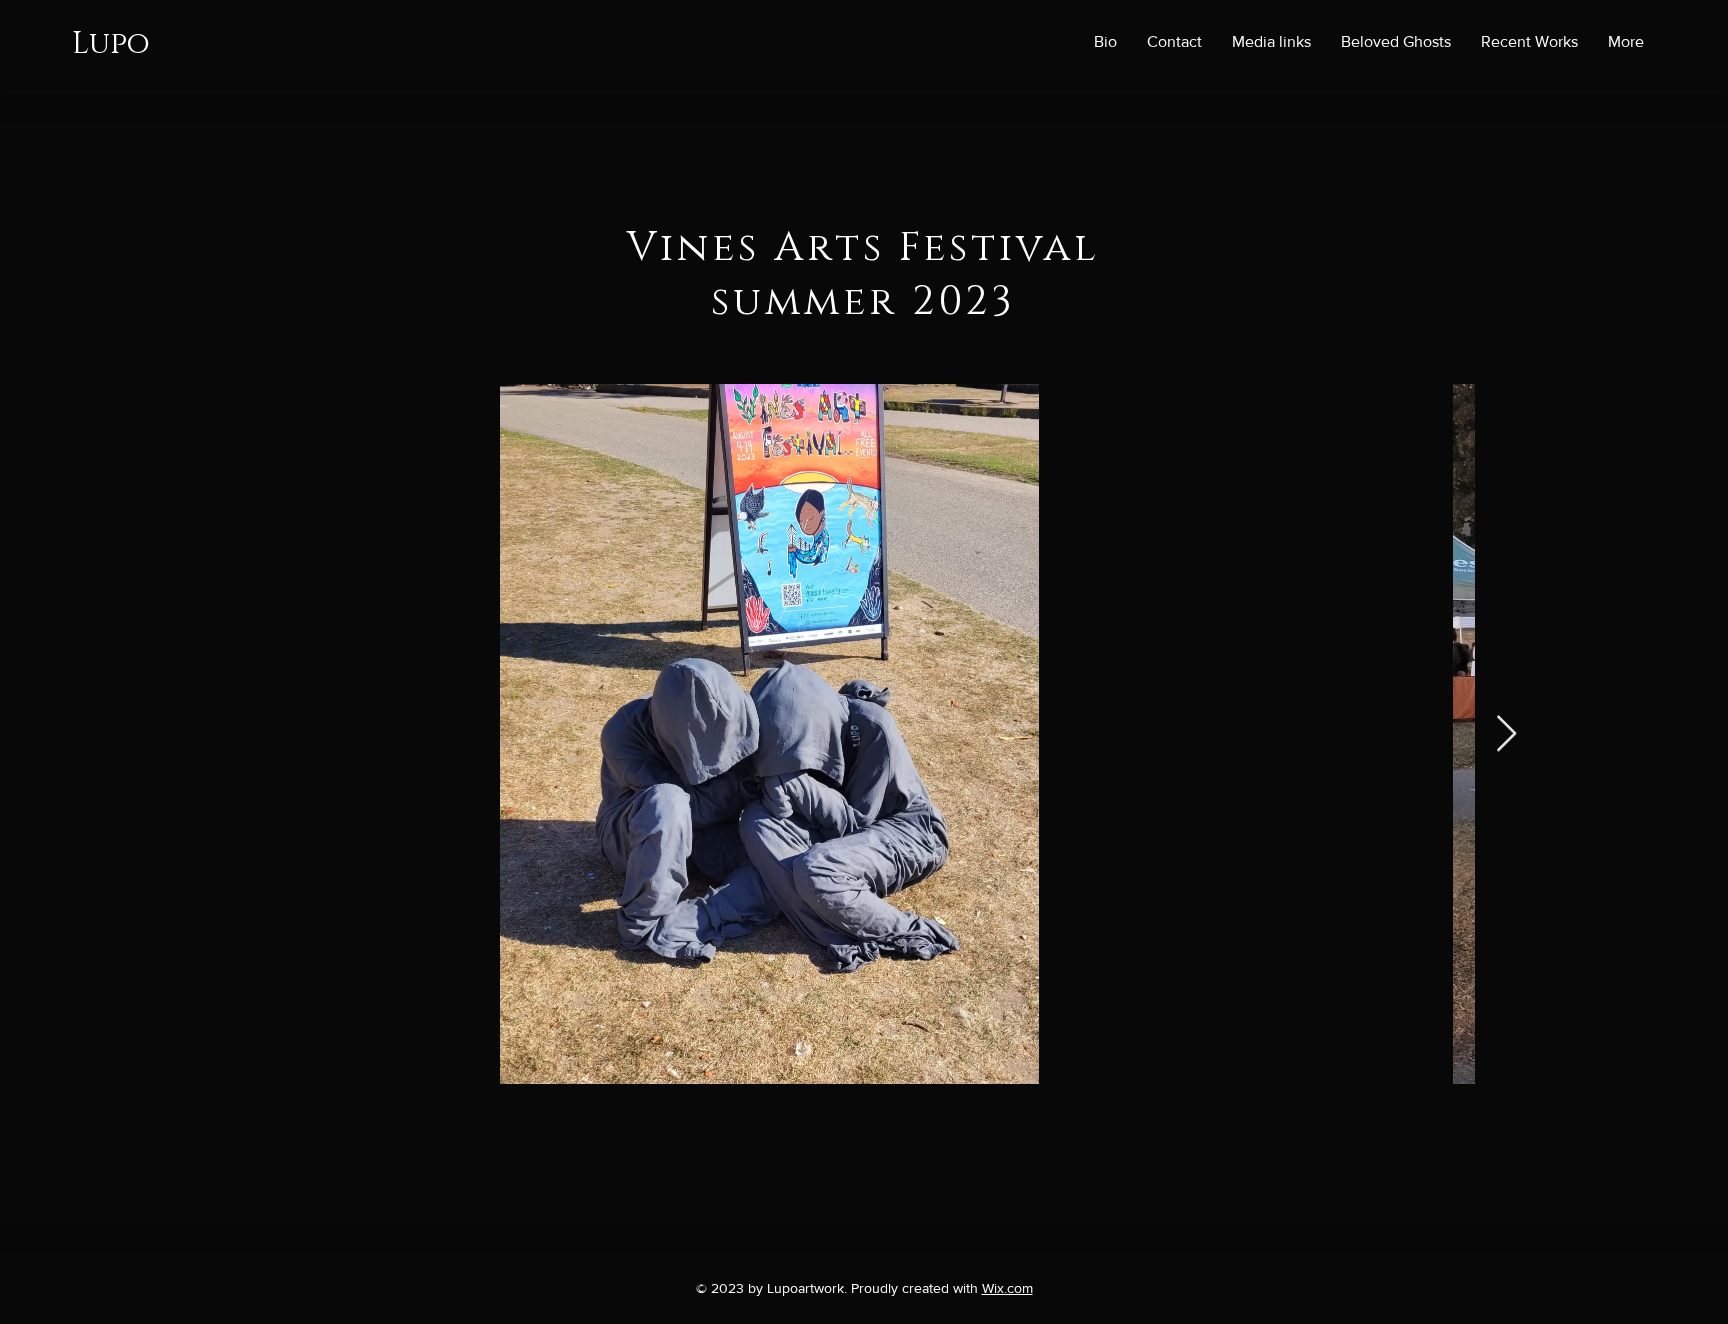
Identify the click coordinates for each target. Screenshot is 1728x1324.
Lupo (111, 44)
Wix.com (1007, 1288)
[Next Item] (1506, 734)
